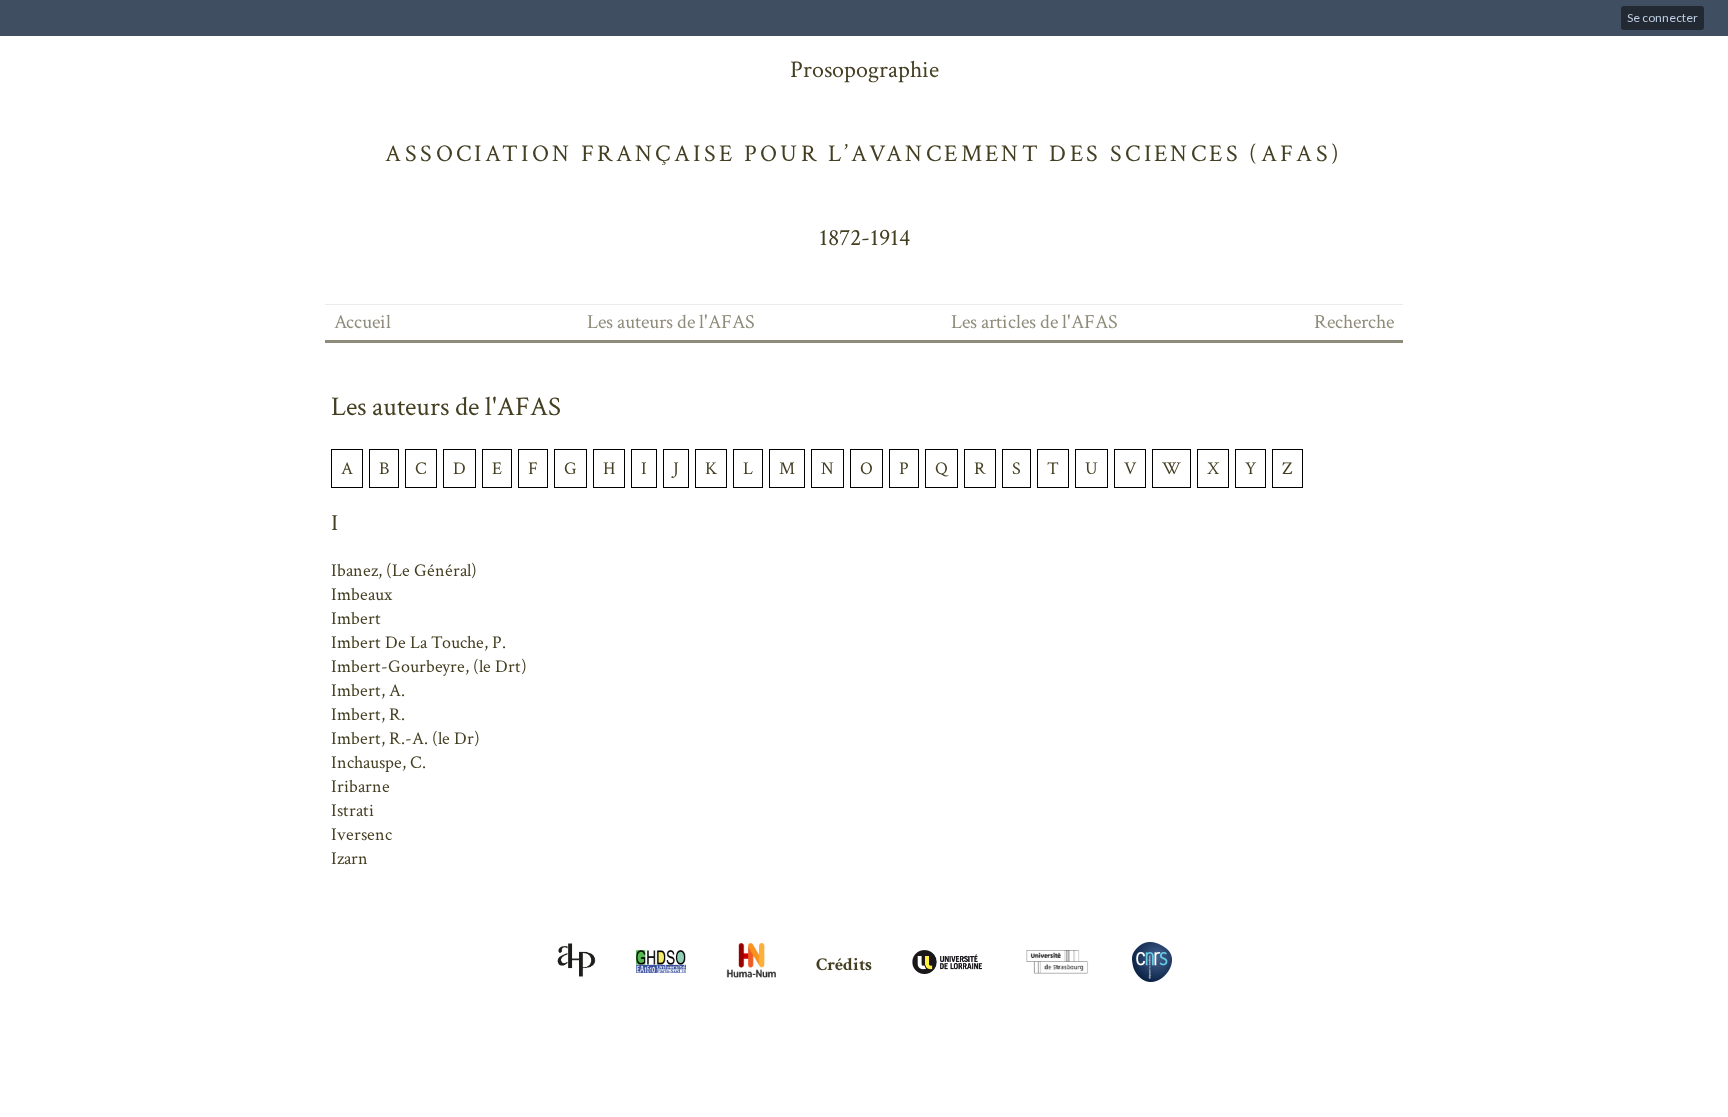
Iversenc (361, 834)
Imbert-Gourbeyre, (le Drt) (429, 666)
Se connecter (1662, 17)
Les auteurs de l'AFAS (671, 322)
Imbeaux (361, 594)
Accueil (362, 322)
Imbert (356, 618)
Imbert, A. (368, 690)
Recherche (1354, 322)
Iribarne (360, 786)
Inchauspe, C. (378, 762)
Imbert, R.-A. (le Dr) (405, 738)
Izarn (349, 858)
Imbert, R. (368, 714)
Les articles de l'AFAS (1034, 322)
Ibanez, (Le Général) (404, 570)
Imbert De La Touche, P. (418, 642)
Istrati (352, 810)
